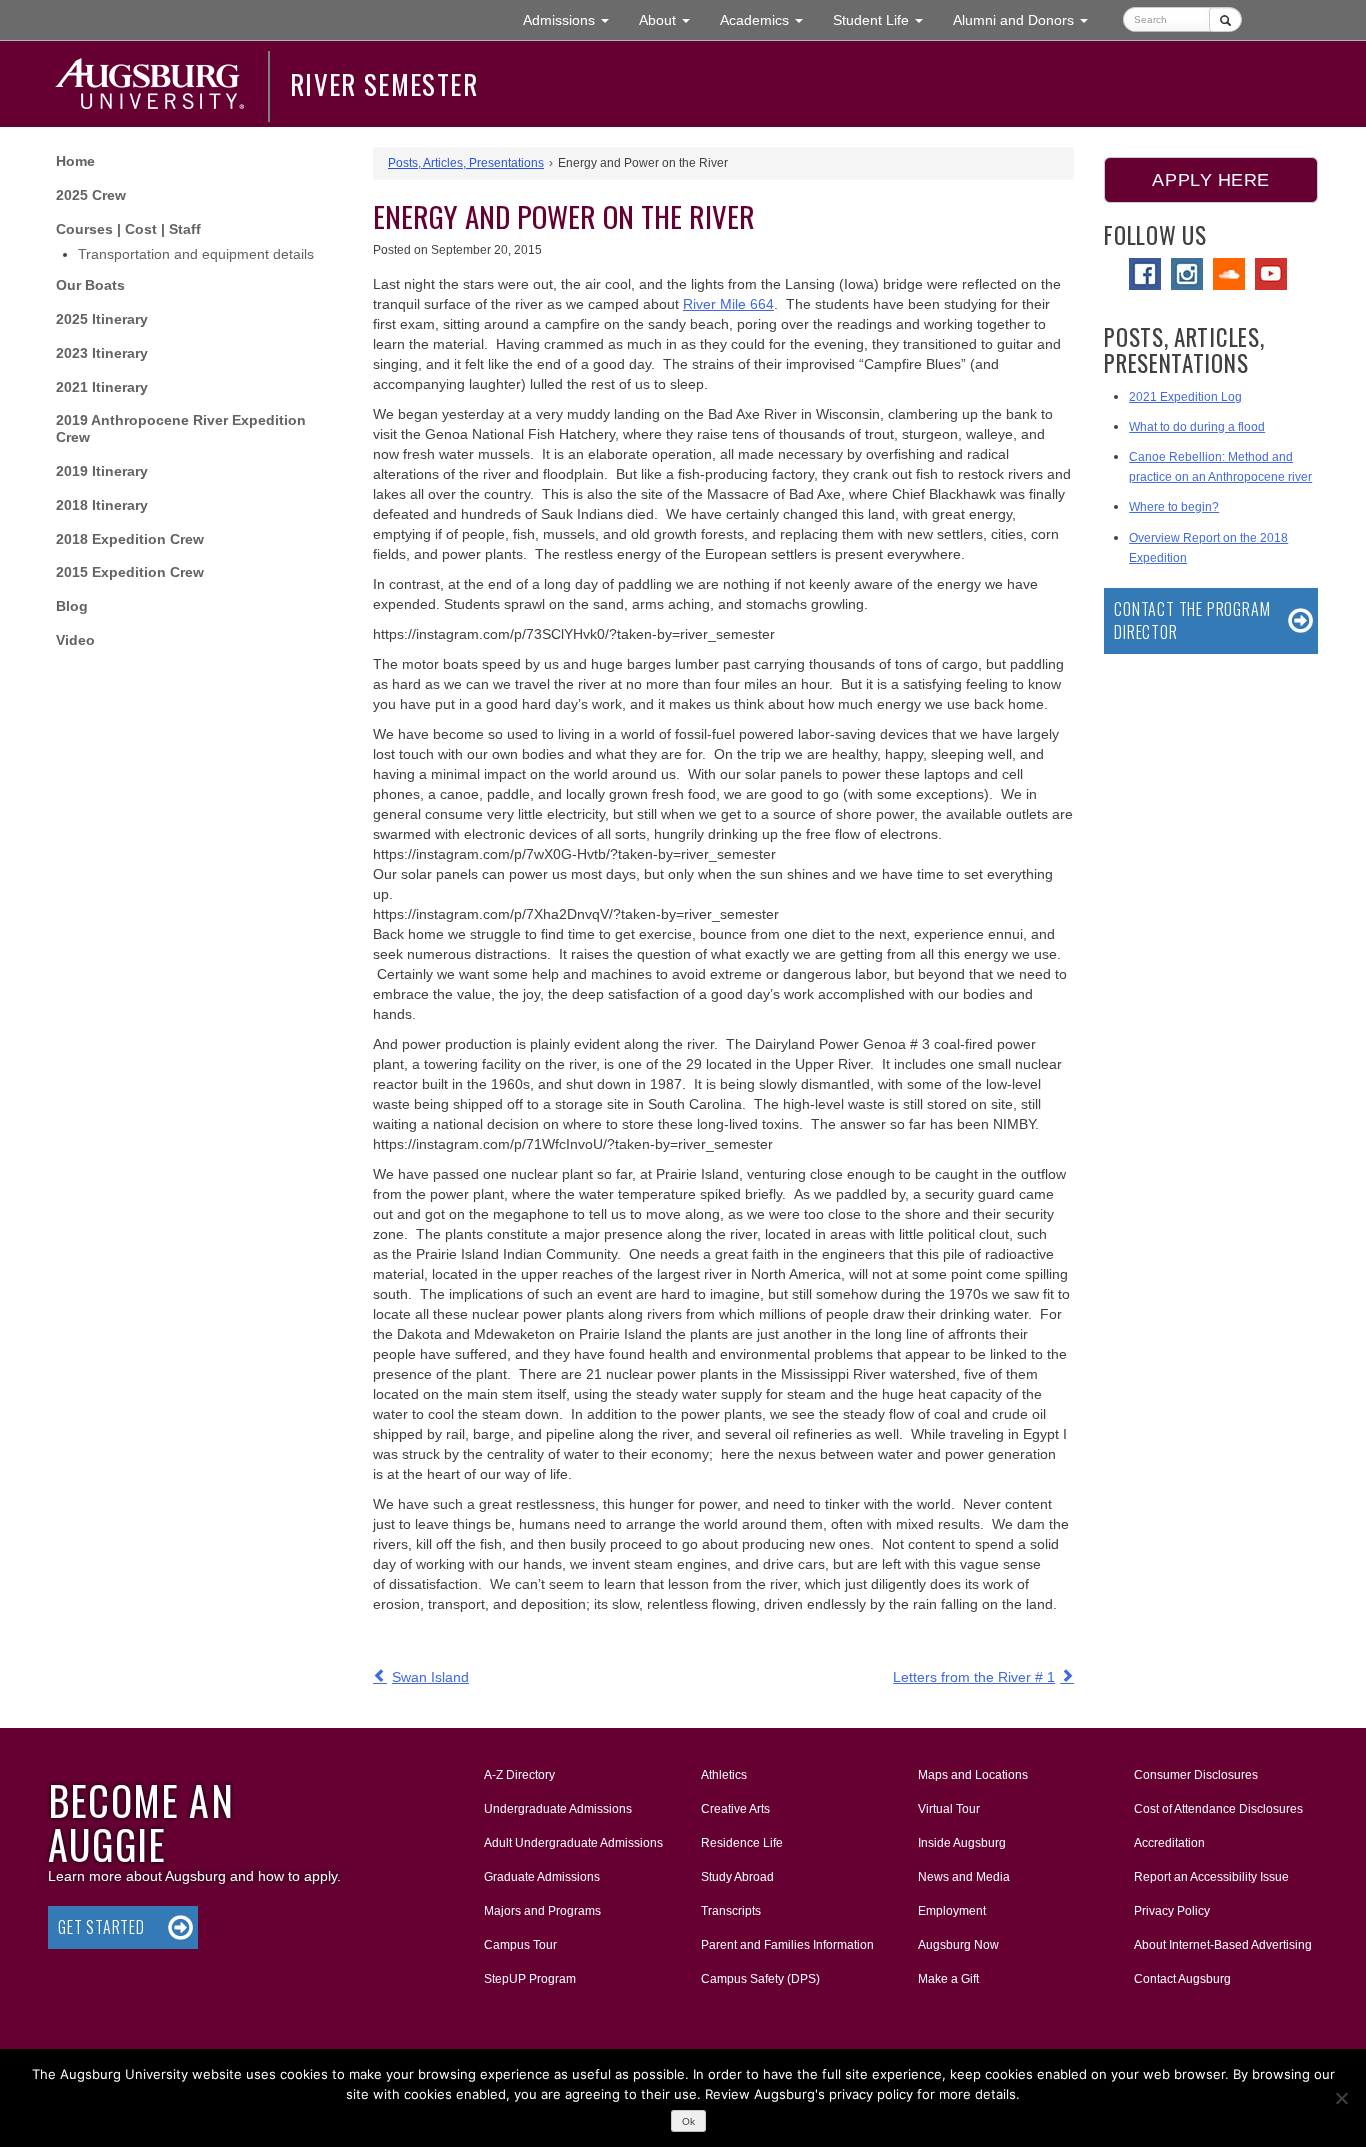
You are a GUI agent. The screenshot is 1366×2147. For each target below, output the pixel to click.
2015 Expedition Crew (130, 572)
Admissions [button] (573, 19)
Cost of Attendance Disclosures (1218, 1809)
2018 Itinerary (102, 505)
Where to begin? (1174, 507)
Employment (952, 1911)
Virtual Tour (949, 1809)
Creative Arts (735, 1809)
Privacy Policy (1172, 1911)
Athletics (724, 1775)
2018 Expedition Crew (130, 539)
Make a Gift (948, 1979)
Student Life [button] (885, 19)
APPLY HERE (1210, 180)
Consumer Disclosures (1196, 1775)
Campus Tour (520, 1945)
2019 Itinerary (102, 471)
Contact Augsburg (1182, 1979)
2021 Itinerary (102, 387)
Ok (688, 2121)
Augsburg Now (958, 1945)
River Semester (384, 84)
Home (75, 161)
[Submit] (1225, 19)
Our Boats (90, 285)
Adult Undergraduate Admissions (573, 1843)
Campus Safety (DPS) (760, 1979)
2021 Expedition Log (1185, 397)
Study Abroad (737, 1877)
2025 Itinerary (102, 319)
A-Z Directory (519, 1775)
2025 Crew (91, 195)
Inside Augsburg (962, 1843)
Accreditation (1169, 1843)
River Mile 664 (728, 304)
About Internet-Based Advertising (1223, 1945)
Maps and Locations (973, 1775)
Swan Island (430, 1677)
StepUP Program (530, 1979)
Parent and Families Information (787, 1945)
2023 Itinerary (102, 353)
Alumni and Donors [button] (1028, 19)
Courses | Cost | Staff (128, 229)
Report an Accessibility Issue (1211, 1877)
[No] (1341, 2098)
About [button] (672, 25)
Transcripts (731, 1911)
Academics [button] (769, 19)
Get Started (101, 1927)
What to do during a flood (1197, 427)
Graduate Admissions (542, 1877)
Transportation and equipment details (196, 254)
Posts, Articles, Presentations (466, 163)
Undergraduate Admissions (558, 1809)
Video (75, 640)
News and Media (964, 1877)
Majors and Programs (542, 1910)
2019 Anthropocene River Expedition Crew (181, 428)
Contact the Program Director (1192, 620)
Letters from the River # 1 (974, 1677)
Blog (72, 606)
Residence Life (742, 1843)
